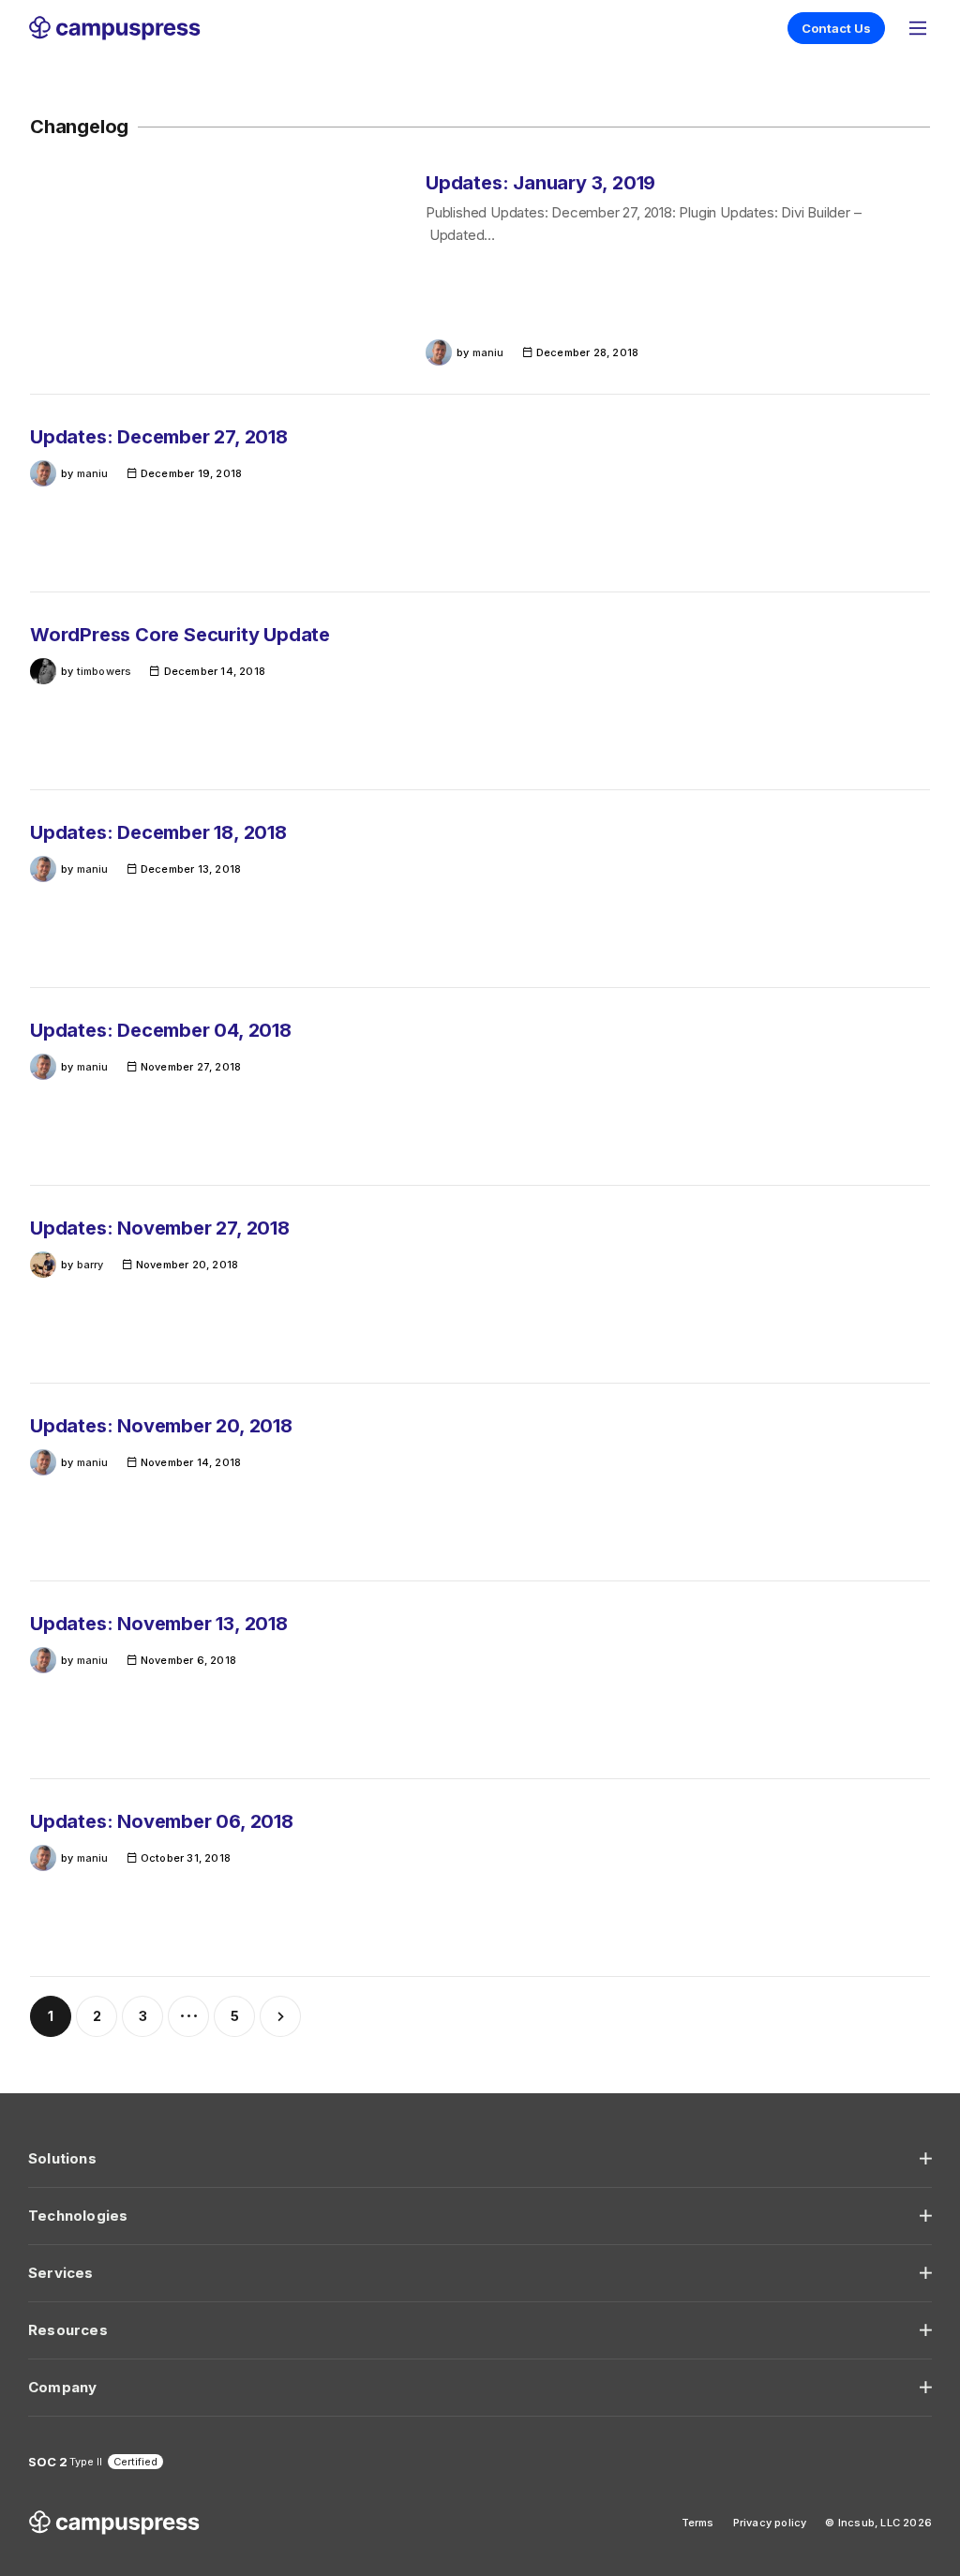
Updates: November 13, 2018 (159, 1624)
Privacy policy (770, 2523)
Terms (698, 2523)
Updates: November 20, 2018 (161, 1426)
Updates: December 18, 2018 (158, 832)
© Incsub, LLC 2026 (878, 2523)
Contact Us (836, 28)
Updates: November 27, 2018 (160, 1228)
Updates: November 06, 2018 (162, 1821)
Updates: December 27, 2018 (159, 437)
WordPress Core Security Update (180, 635)
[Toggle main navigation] (918, 28)
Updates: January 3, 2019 (540, 183)
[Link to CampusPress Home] (114, 28)
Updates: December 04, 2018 (161, 1030)
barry (90, 1265)
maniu (488, 352)
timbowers (105, 671)
